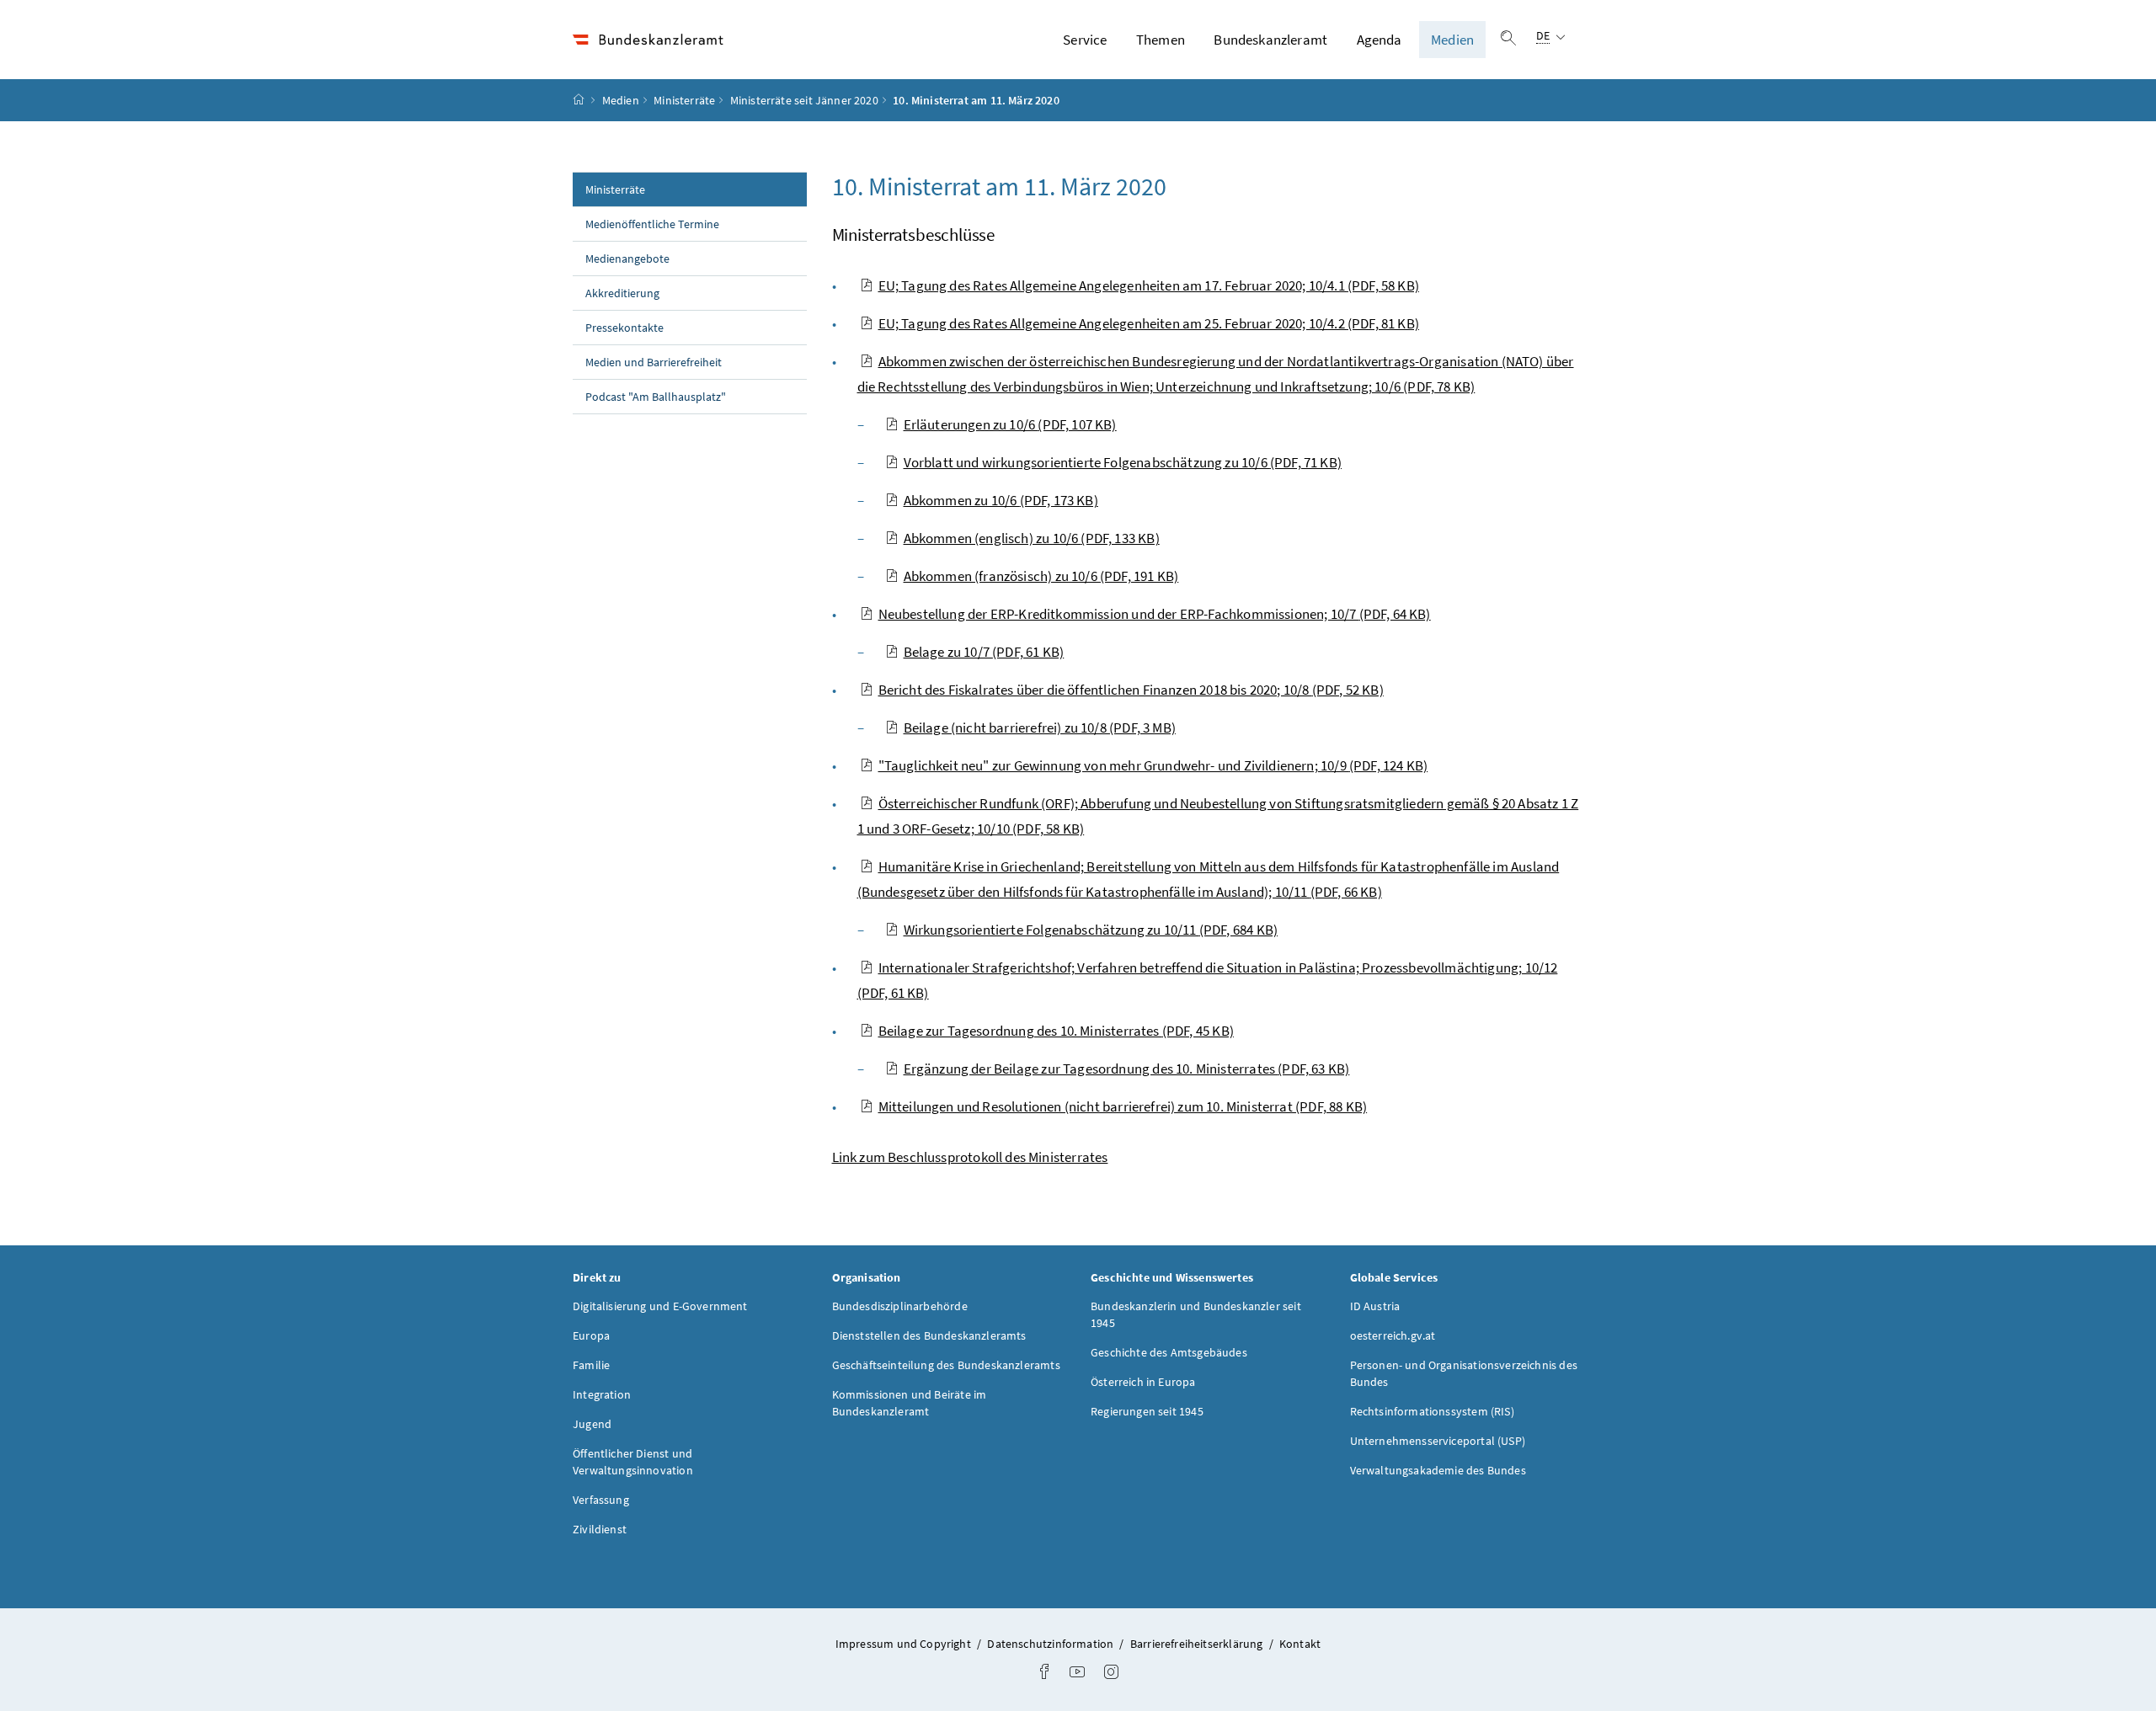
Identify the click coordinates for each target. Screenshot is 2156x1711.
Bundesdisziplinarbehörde (900, 1306)
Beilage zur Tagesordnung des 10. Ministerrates (1056, 1031)
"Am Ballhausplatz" (656, 397)
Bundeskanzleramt (1270, 40)
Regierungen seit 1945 (1147, 1411)
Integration (602, 1394)
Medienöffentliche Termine (652, 224)
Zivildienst (600, 1529)
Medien (1452, 40)
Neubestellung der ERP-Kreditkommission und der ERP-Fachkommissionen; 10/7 (1155, 614)
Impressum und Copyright (905, 1644)
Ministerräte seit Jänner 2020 (804, 100)
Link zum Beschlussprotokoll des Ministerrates (970, 1157)
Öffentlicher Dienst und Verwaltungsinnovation (633, 1462)
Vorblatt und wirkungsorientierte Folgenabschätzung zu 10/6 (1123, 462)
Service (1085, 40)
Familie (591, 1365)
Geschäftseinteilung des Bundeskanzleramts (946, 1365)
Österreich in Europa (1143, 1382)
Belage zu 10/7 (984, 652)
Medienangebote (627, 259)
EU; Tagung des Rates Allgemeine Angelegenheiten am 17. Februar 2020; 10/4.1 (1149, 285)
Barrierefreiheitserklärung (1198, 1644)
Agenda (1380, 40)
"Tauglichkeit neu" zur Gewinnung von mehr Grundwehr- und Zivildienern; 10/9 (1153, 765)
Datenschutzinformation (1051, 1644)
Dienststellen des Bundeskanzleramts (929, 1335)
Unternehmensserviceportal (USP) (1438, 1441)
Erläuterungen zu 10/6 (1010, 424)
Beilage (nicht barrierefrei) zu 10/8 (1040, 728)
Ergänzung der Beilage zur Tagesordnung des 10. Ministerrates (1127, 1069)
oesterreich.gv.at (1393, 1335)
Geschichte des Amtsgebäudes (1169, 1352)
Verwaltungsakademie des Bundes (1438, 1470)
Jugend (592, 1424)
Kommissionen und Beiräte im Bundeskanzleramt (910, 1403)
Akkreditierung (622, 293)
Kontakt (1300, 1644)
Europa (591, 1335)
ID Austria (1375, 1306)
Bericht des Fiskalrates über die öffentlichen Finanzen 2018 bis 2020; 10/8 (1131, 690)
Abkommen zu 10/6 (1001, 500)
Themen (1161, 40)
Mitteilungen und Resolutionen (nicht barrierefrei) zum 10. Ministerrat (1123, 1106)
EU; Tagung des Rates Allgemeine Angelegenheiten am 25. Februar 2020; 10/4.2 (1149, 323)
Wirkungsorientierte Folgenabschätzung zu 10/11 (1091, 930)
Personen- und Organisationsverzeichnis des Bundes (1464, 1373)
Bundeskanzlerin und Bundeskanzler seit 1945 (1196, 1314)
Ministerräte (684, 100)
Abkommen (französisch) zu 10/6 (1041, 576)
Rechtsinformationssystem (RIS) (1432, 1411)
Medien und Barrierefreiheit (654, 362)
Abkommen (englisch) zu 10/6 (1032, 538)
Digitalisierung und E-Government (660, 1306)
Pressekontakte (624, 328)
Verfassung (601, 1500)
